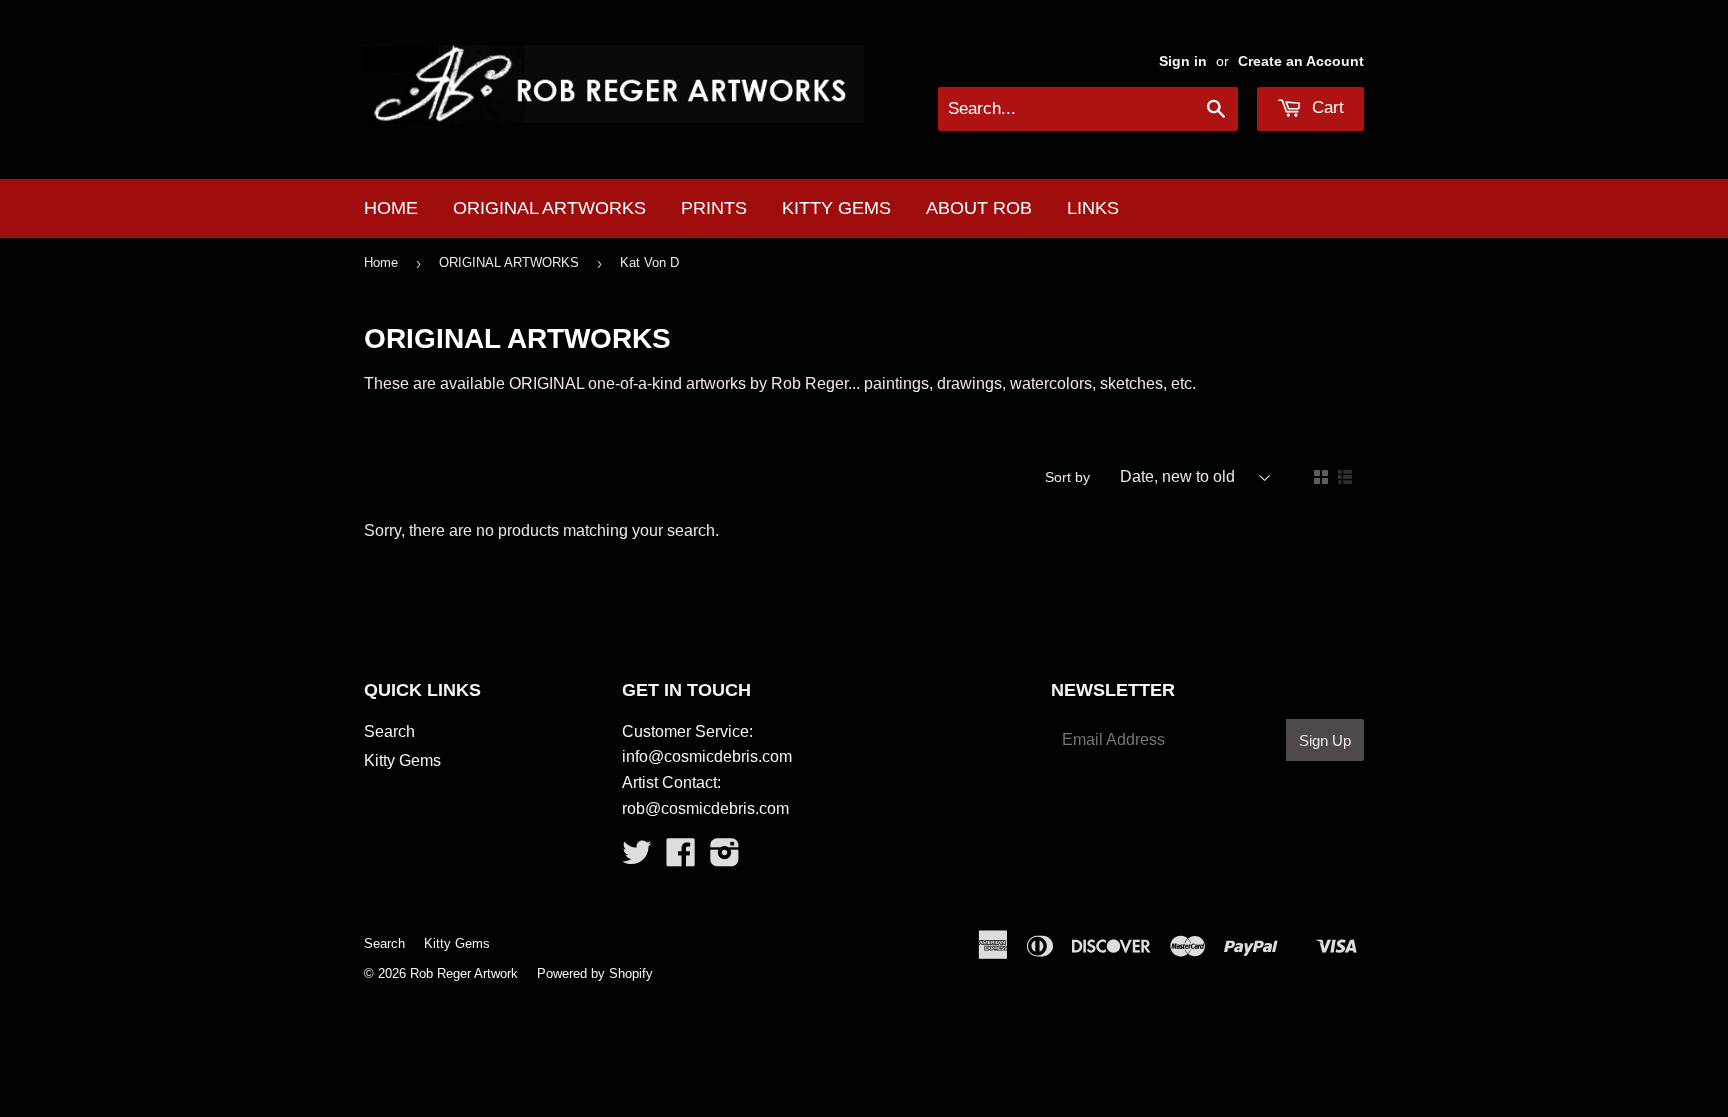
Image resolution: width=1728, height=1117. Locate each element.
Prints (714, 208)
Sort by (1067, 477)
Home (391, 208)
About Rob (979, 208)
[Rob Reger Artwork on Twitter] (637, 858)
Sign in (1183, 61)
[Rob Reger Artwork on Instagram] (725, 858)
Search (389, 731)
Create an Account (1301, 61)
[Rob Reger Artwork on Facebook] (681, 858)
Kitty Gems (836, 208)
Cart (1325, 107)
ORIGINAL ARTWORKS (509, 262)
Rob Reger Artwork (464, 973)
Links (1093, 208)
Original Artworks (549, 208)
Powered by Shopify (595, 973)
